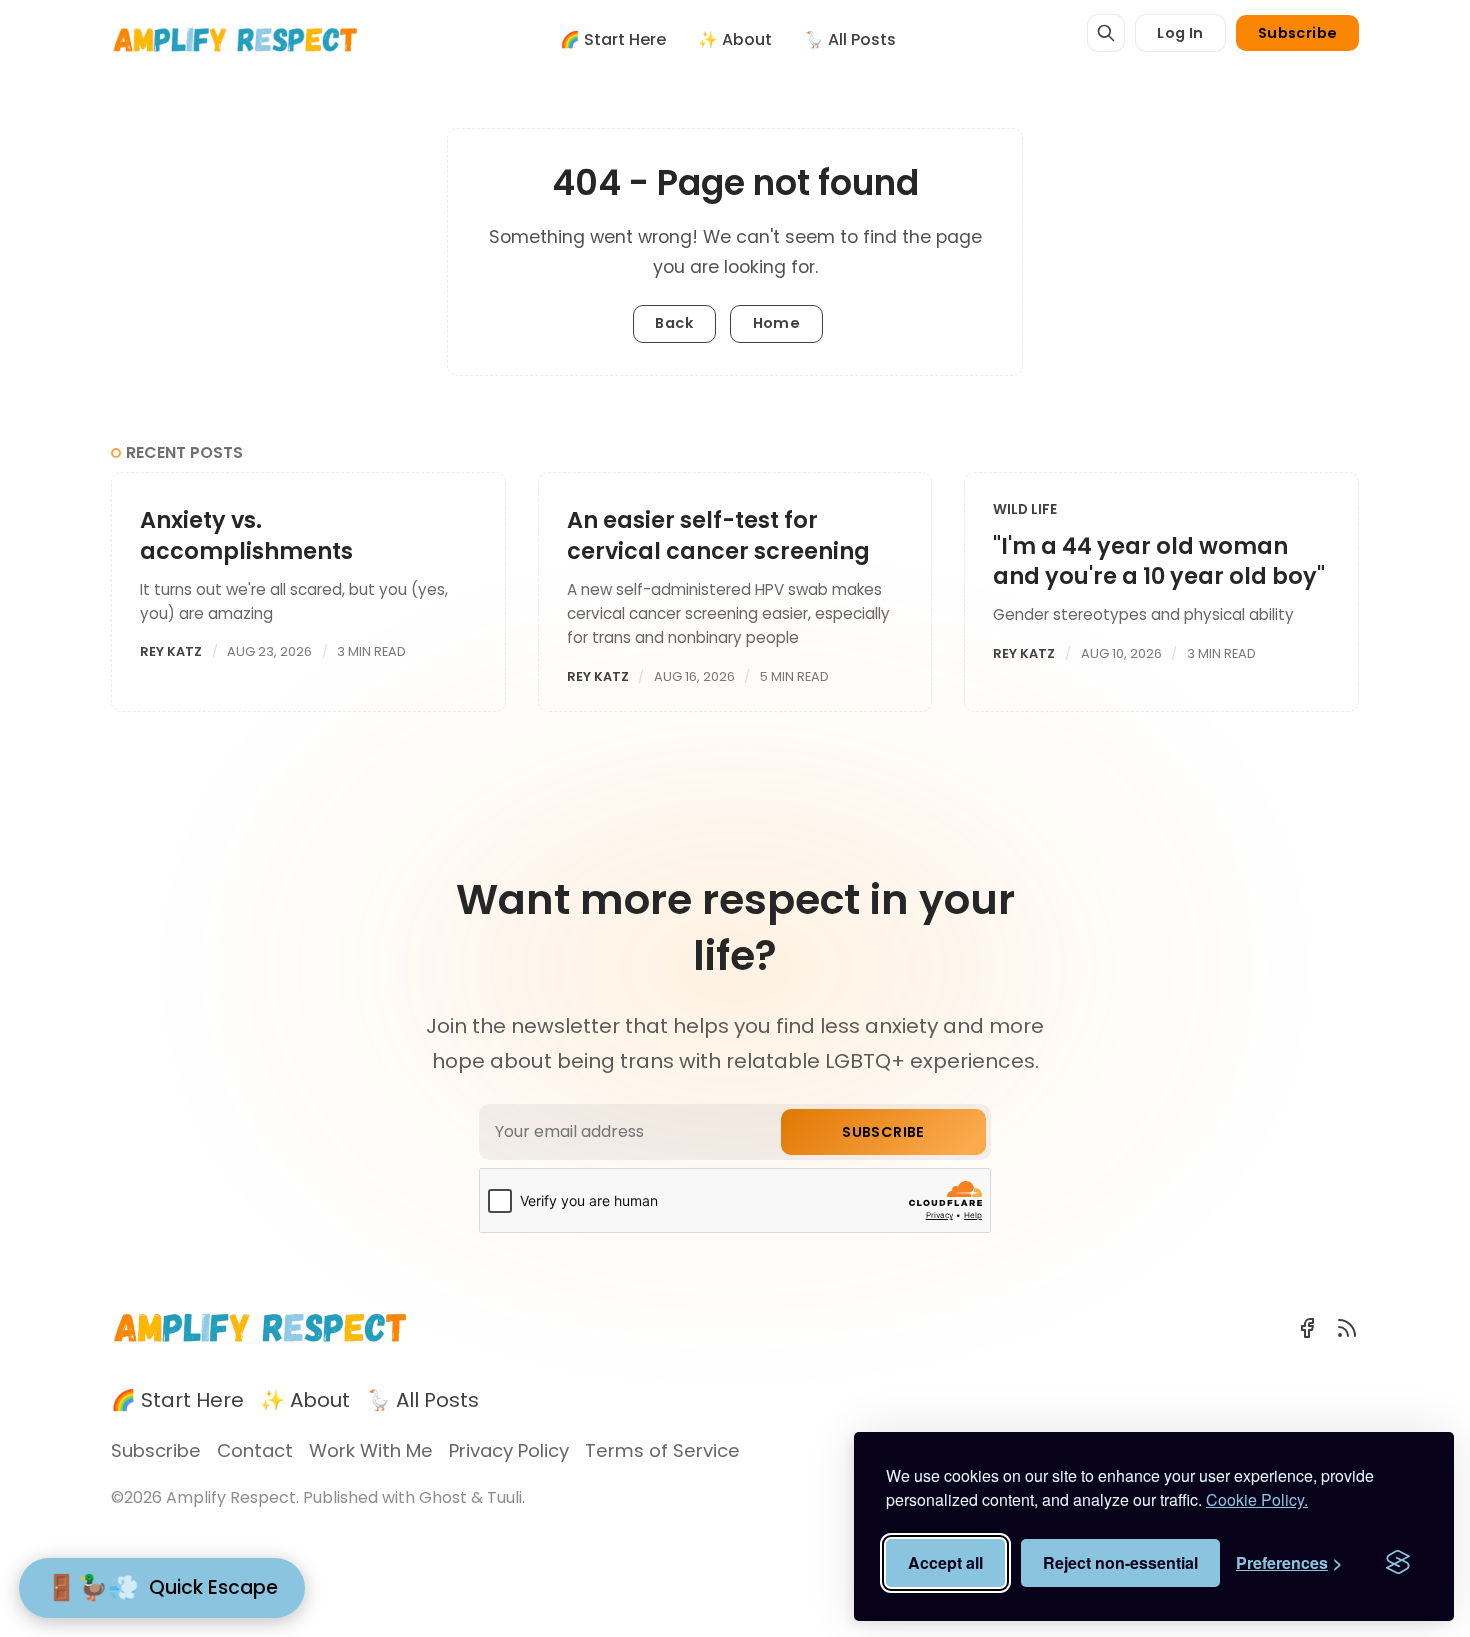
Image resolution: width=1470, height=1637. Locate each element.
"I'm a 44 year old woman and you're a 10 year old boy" (1159, 561)
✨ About (735, 39)
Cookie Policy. (1257, 1499)
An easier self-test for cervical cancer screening (718, 535)
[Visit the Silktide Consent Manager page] (1398, 1563)
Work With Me (371, 1450)
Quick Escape (162, 1587)
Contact (255, 1450)
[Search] (1106, 33)
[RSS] (1347, 1328)
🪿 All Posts (850, 39)
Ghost (443, 1497)
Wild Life (1025, 509)
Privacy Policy (509, 1450)
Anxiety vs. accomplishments (246, 535)
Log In (1180, 33)
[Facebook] (1307, 1328)
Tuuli (504, 1497)
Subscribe (1298, 33)
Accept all (945, 1562)
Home (777, 323)
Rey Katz (171, 651)
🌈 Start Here (613, 39)
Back (674, 323)
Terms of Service (662, 1450)
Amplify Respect (231, 1497)
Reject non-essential (1120, 1562)
